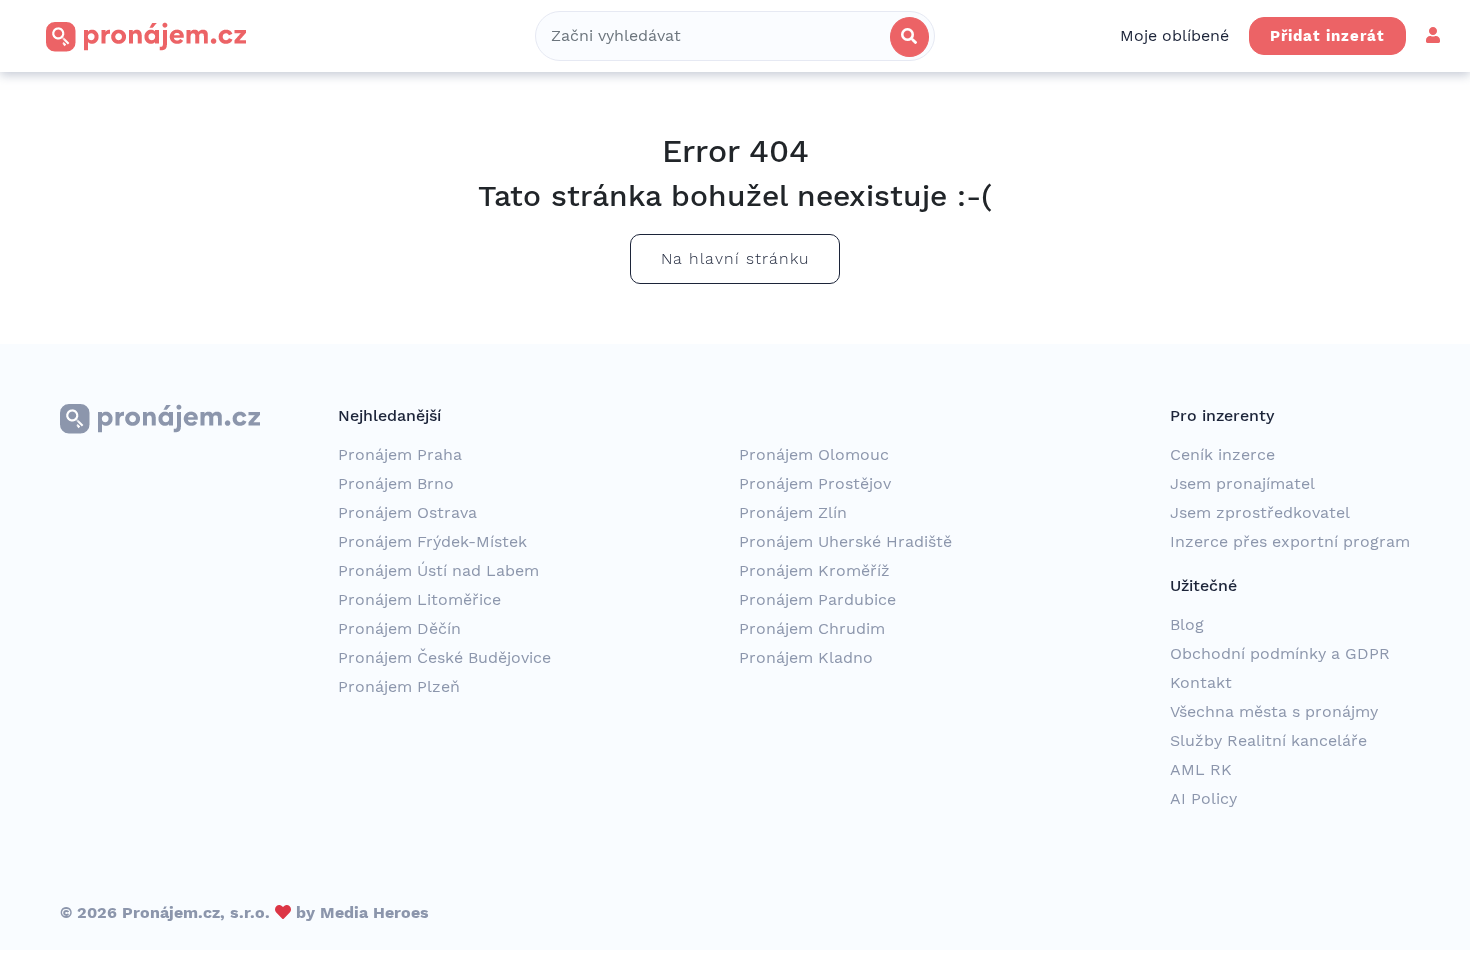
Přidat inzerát (1327, 36)
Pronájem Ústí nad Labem (438, 570)
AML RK (1201, 769)
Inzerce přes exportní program (1290, 541)
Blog (1187, 624)
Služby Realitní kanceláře (1268, 740)
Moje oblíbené (1174, 35)
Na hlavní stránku (735, 258)
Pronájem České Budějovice (444, 657)
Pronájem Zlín (793, 512)
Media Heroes (374, 912)
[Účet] (1433, 35)
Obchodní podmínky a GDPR (1280, 653)
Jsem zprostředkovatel (1260, 512)
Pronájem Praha (400, 454)
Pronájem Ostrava (407, 512)
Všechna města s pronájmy (1274, 711)
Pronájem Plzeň (399, 686)
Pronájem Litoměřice (419, 599)
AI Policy (1203, 798)
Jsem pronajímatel (1242, 483)
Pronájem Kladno (806, 657)
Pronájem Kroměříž (814, 570)
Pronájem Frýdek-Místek (432, 541)
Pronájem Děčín (399, 628)
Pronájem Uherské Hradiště (845, 541)
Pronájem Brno (396, 483)
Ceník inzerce (1222, 454)
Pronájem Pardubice (817, 599)
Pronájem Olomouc (814, 454)
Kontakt (1201, 682)
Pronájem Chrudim (812, 628)
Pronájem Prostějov (815, 483)
